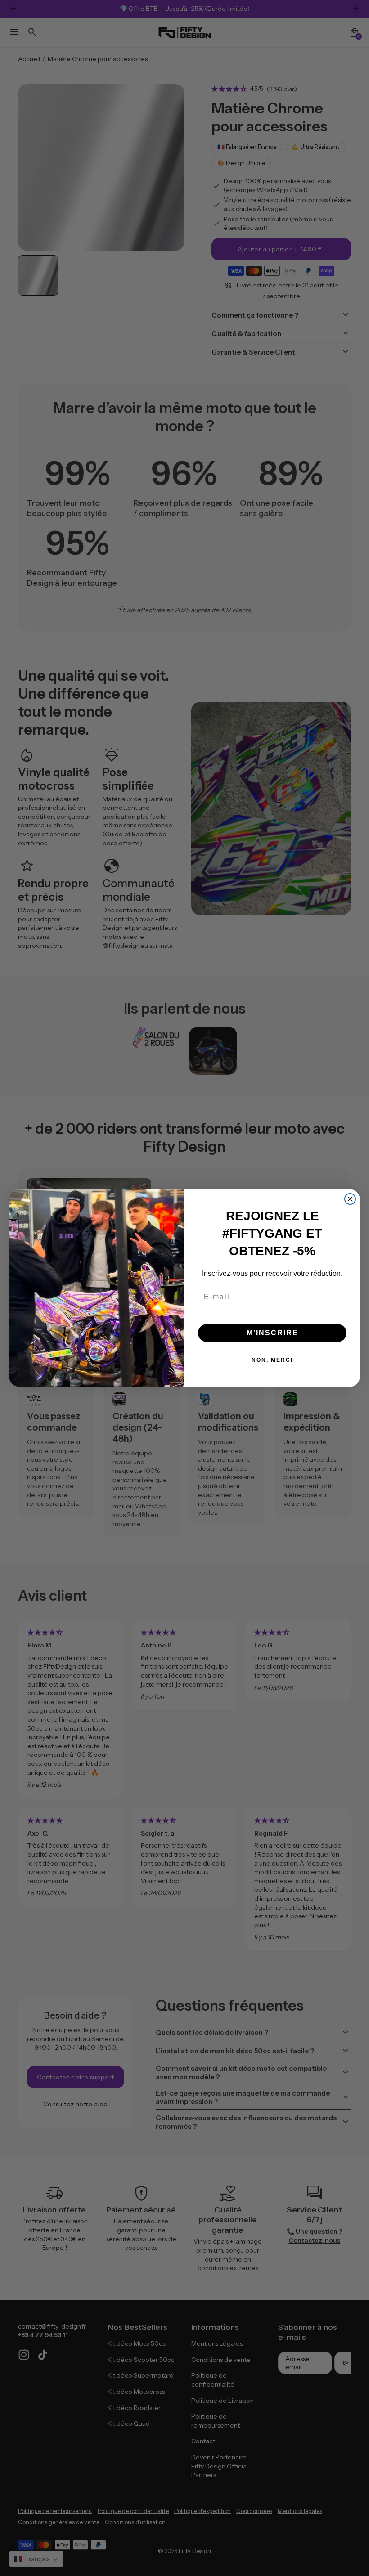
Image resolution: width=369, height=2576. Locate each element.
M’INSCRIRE (272, 1333)
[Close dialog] (350, 1199)
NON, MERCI (272, 1360)
